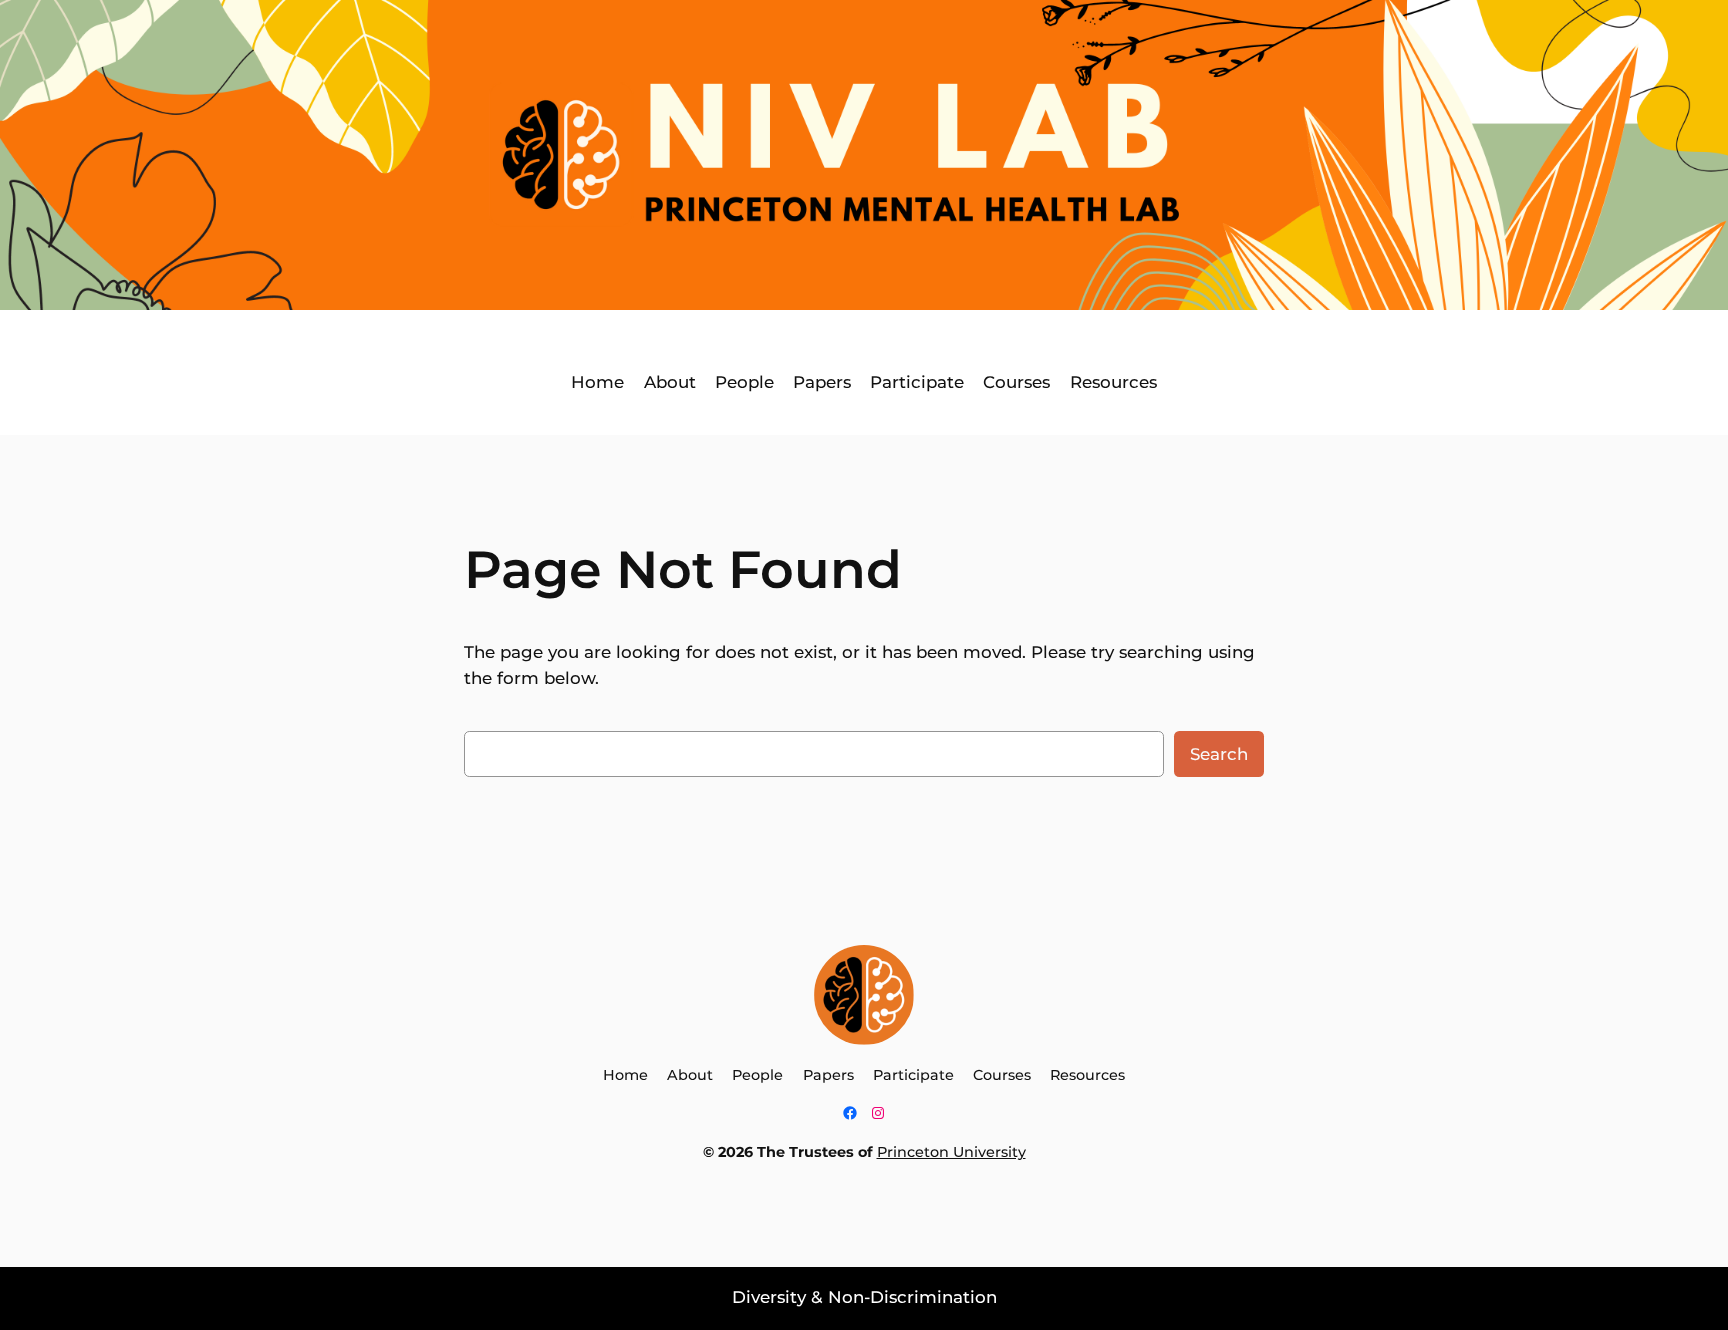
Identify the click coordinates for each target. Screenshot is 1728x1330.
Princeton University (951, 1152)
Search (1219, 754)
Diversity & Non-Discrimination (864, 1297)
